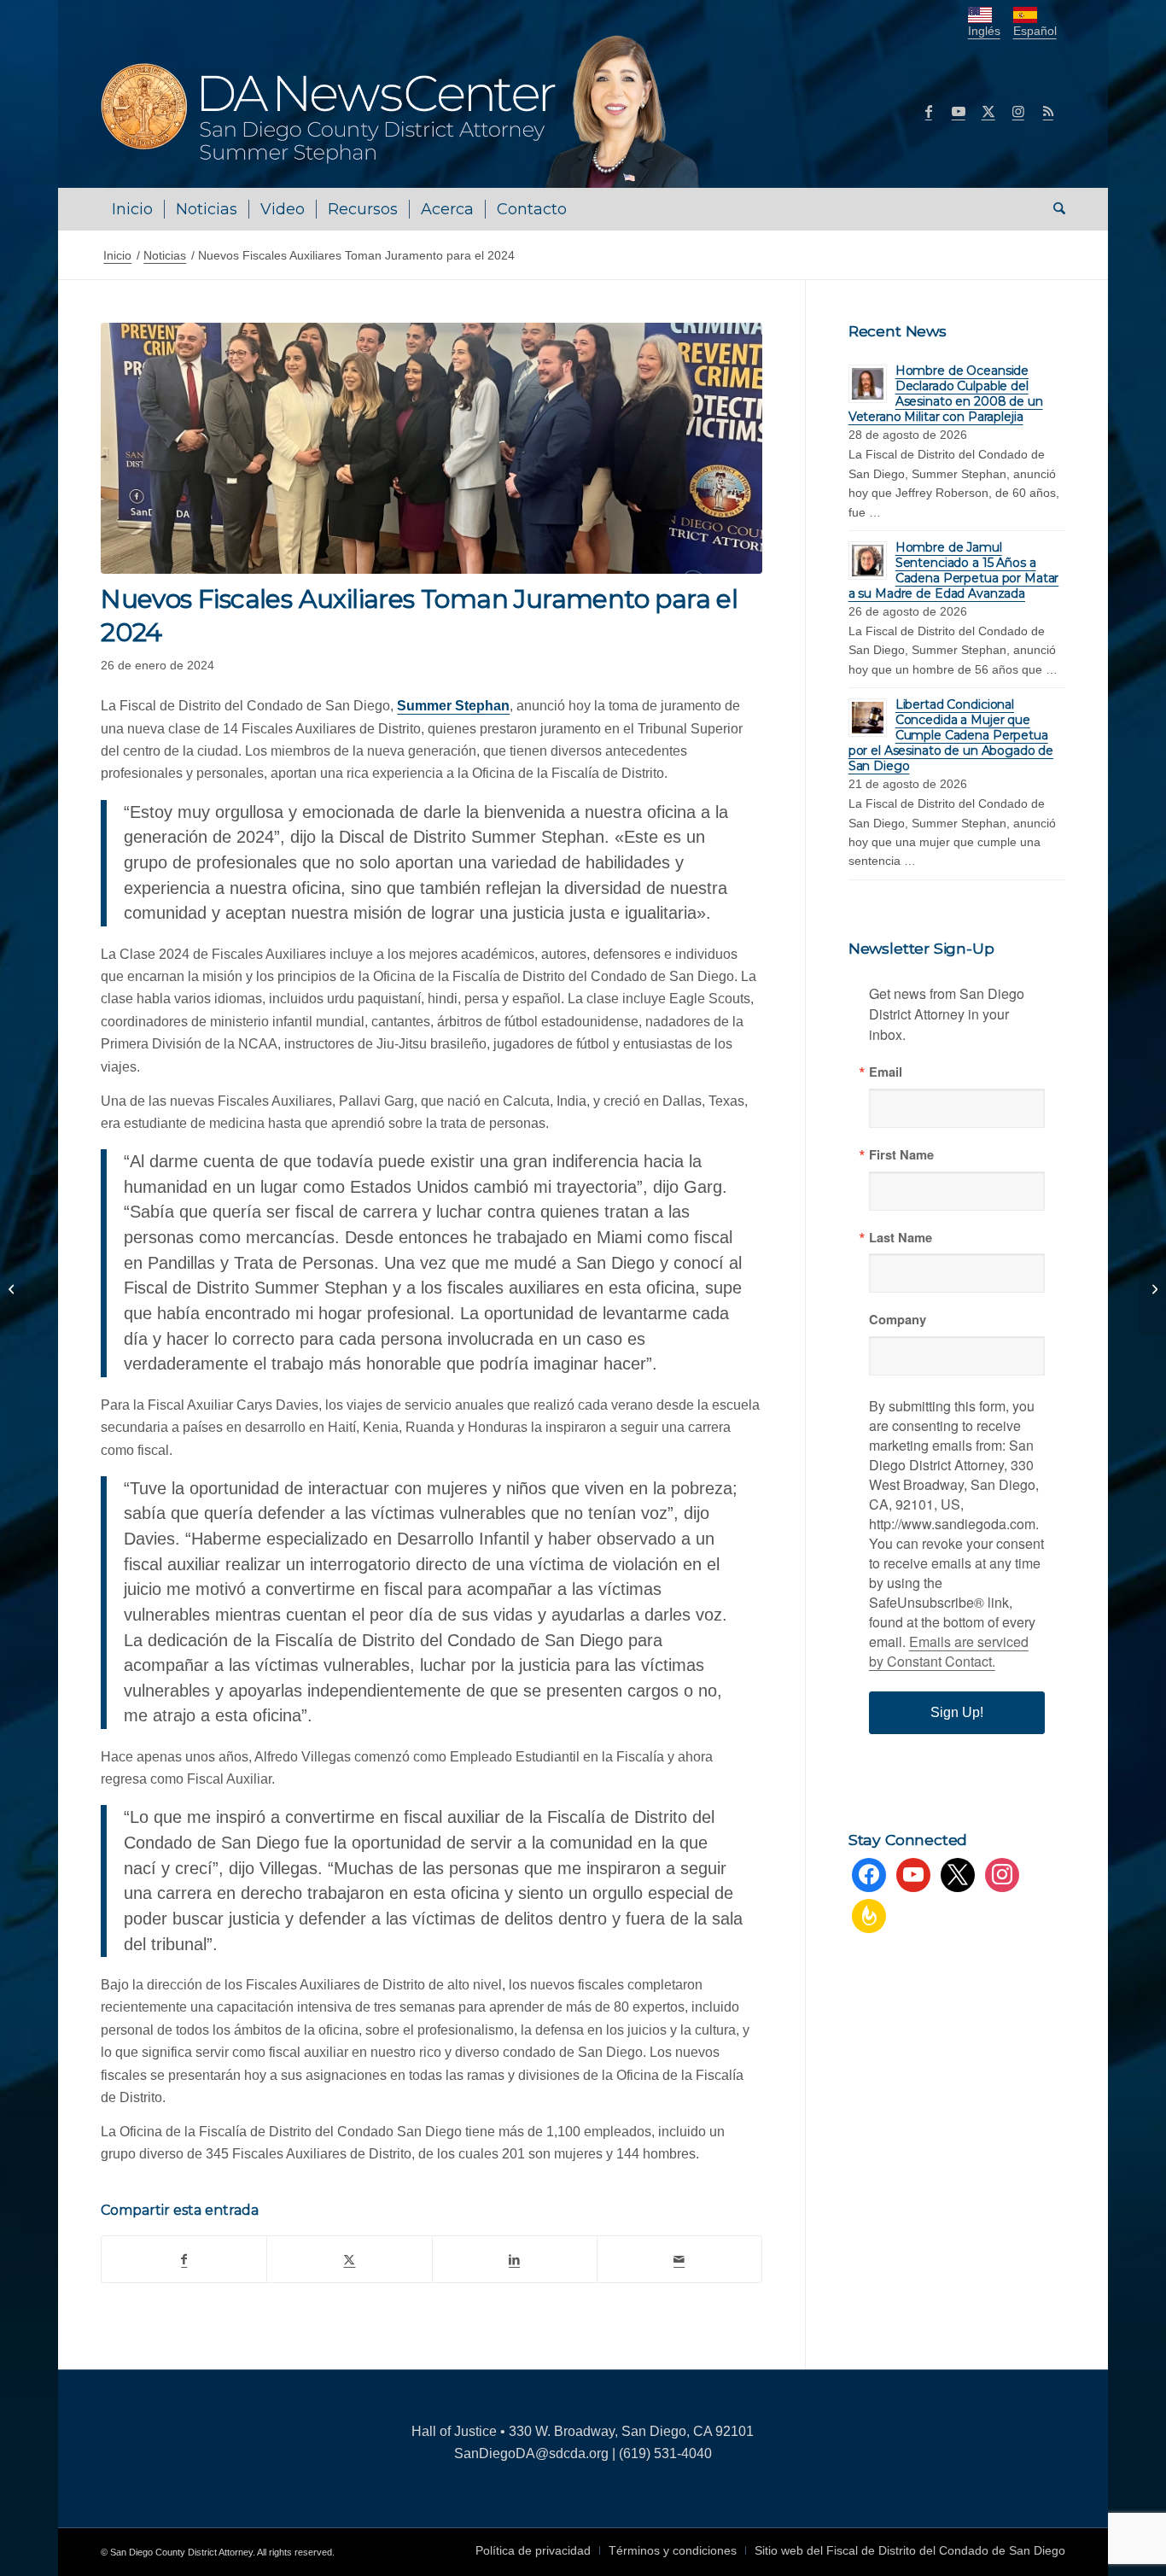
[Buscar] (1054, 209)
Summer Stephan (453, 706)
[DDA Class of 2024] (431, 448)
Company (898, 1320)
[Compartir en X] (349, 2259)
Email (886, 1072)
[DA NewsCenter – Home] (402, 111)
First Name (901, 1155)
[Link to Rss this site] (1048, 111)
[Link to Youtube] (959, 111)
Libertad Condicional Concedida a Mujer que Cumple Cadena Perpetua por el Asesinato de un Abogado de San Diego (951, 735)
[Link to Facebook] (929, 111)
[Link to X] (988, 111)
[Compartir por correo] (679, 2259)
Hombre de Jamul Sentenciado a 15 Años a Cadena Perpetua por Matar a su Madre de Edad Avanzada (954, 570)
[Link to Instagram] (1018, 111)
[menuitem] (132, 209)
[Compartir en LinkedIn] (515, 2259)
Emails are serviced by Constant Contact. (949, 1651)
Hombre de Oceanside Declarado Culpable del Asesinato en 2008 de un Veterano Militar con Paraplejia (946, 394)
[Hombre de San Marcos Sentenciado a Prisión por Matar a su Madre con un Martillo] (13, 1288)
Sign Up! (957, 1712)
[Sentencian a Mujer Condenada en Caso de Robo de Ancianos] (1153, 1288)
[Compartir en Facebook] (184, 2259)
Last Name (901, 1238)
